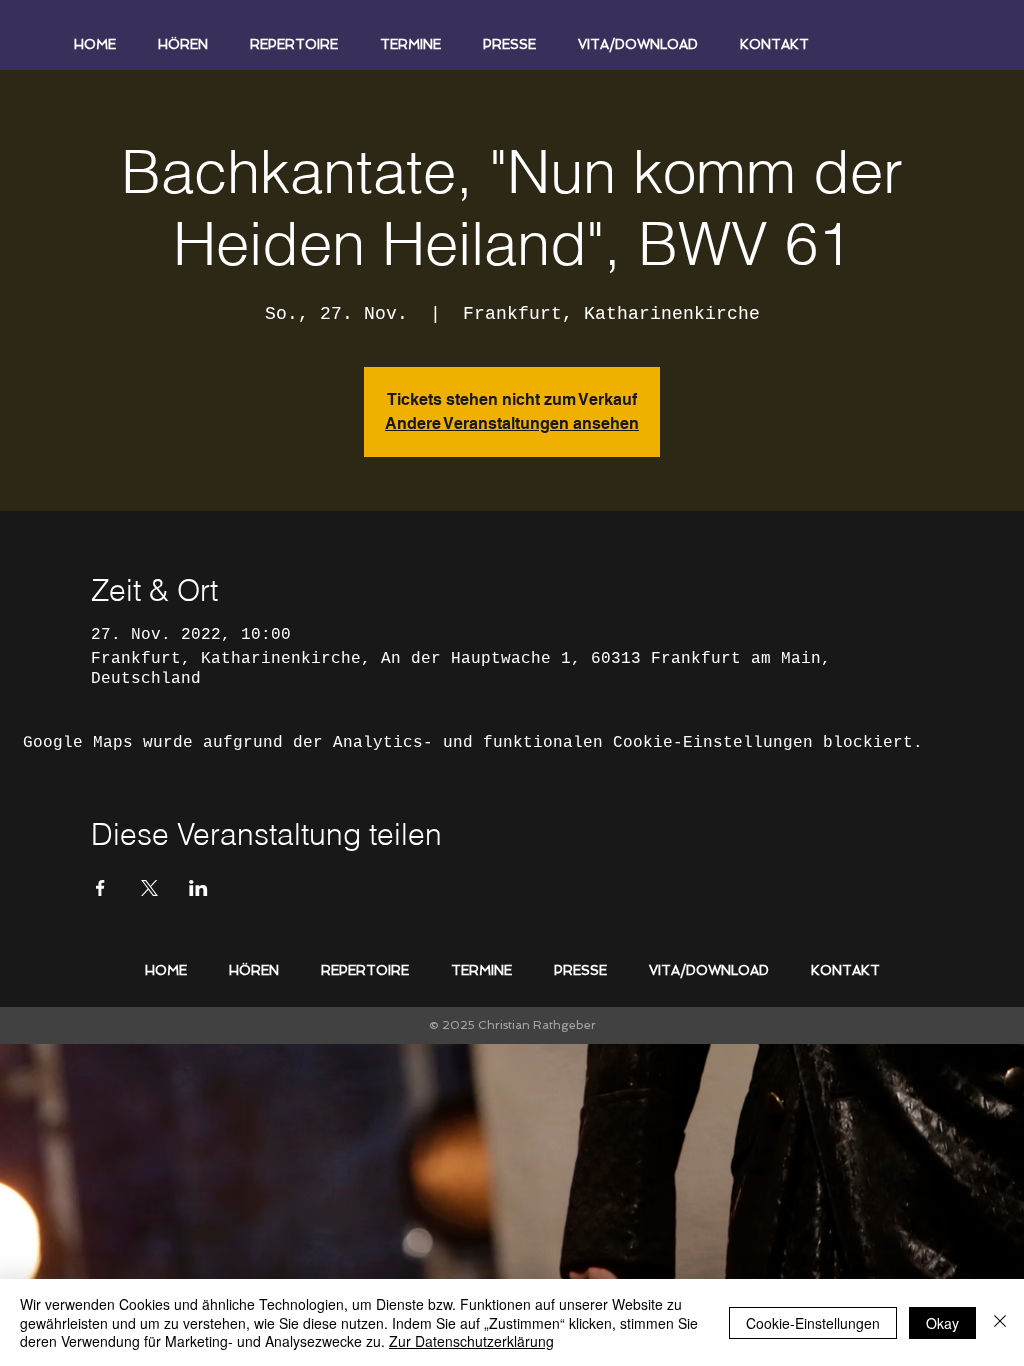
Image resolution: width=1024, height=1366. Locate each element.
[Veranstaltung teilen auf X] (149, 888)
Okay (942, 1323)
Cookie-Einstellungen (813, 1323)
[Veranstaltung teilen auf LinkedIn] (198, 888)
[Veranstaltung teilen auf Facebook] (100, 888)
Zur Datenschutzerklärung (471, 1341)
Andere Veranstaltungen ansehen (512, 423)
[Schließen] (1000, 1322)
